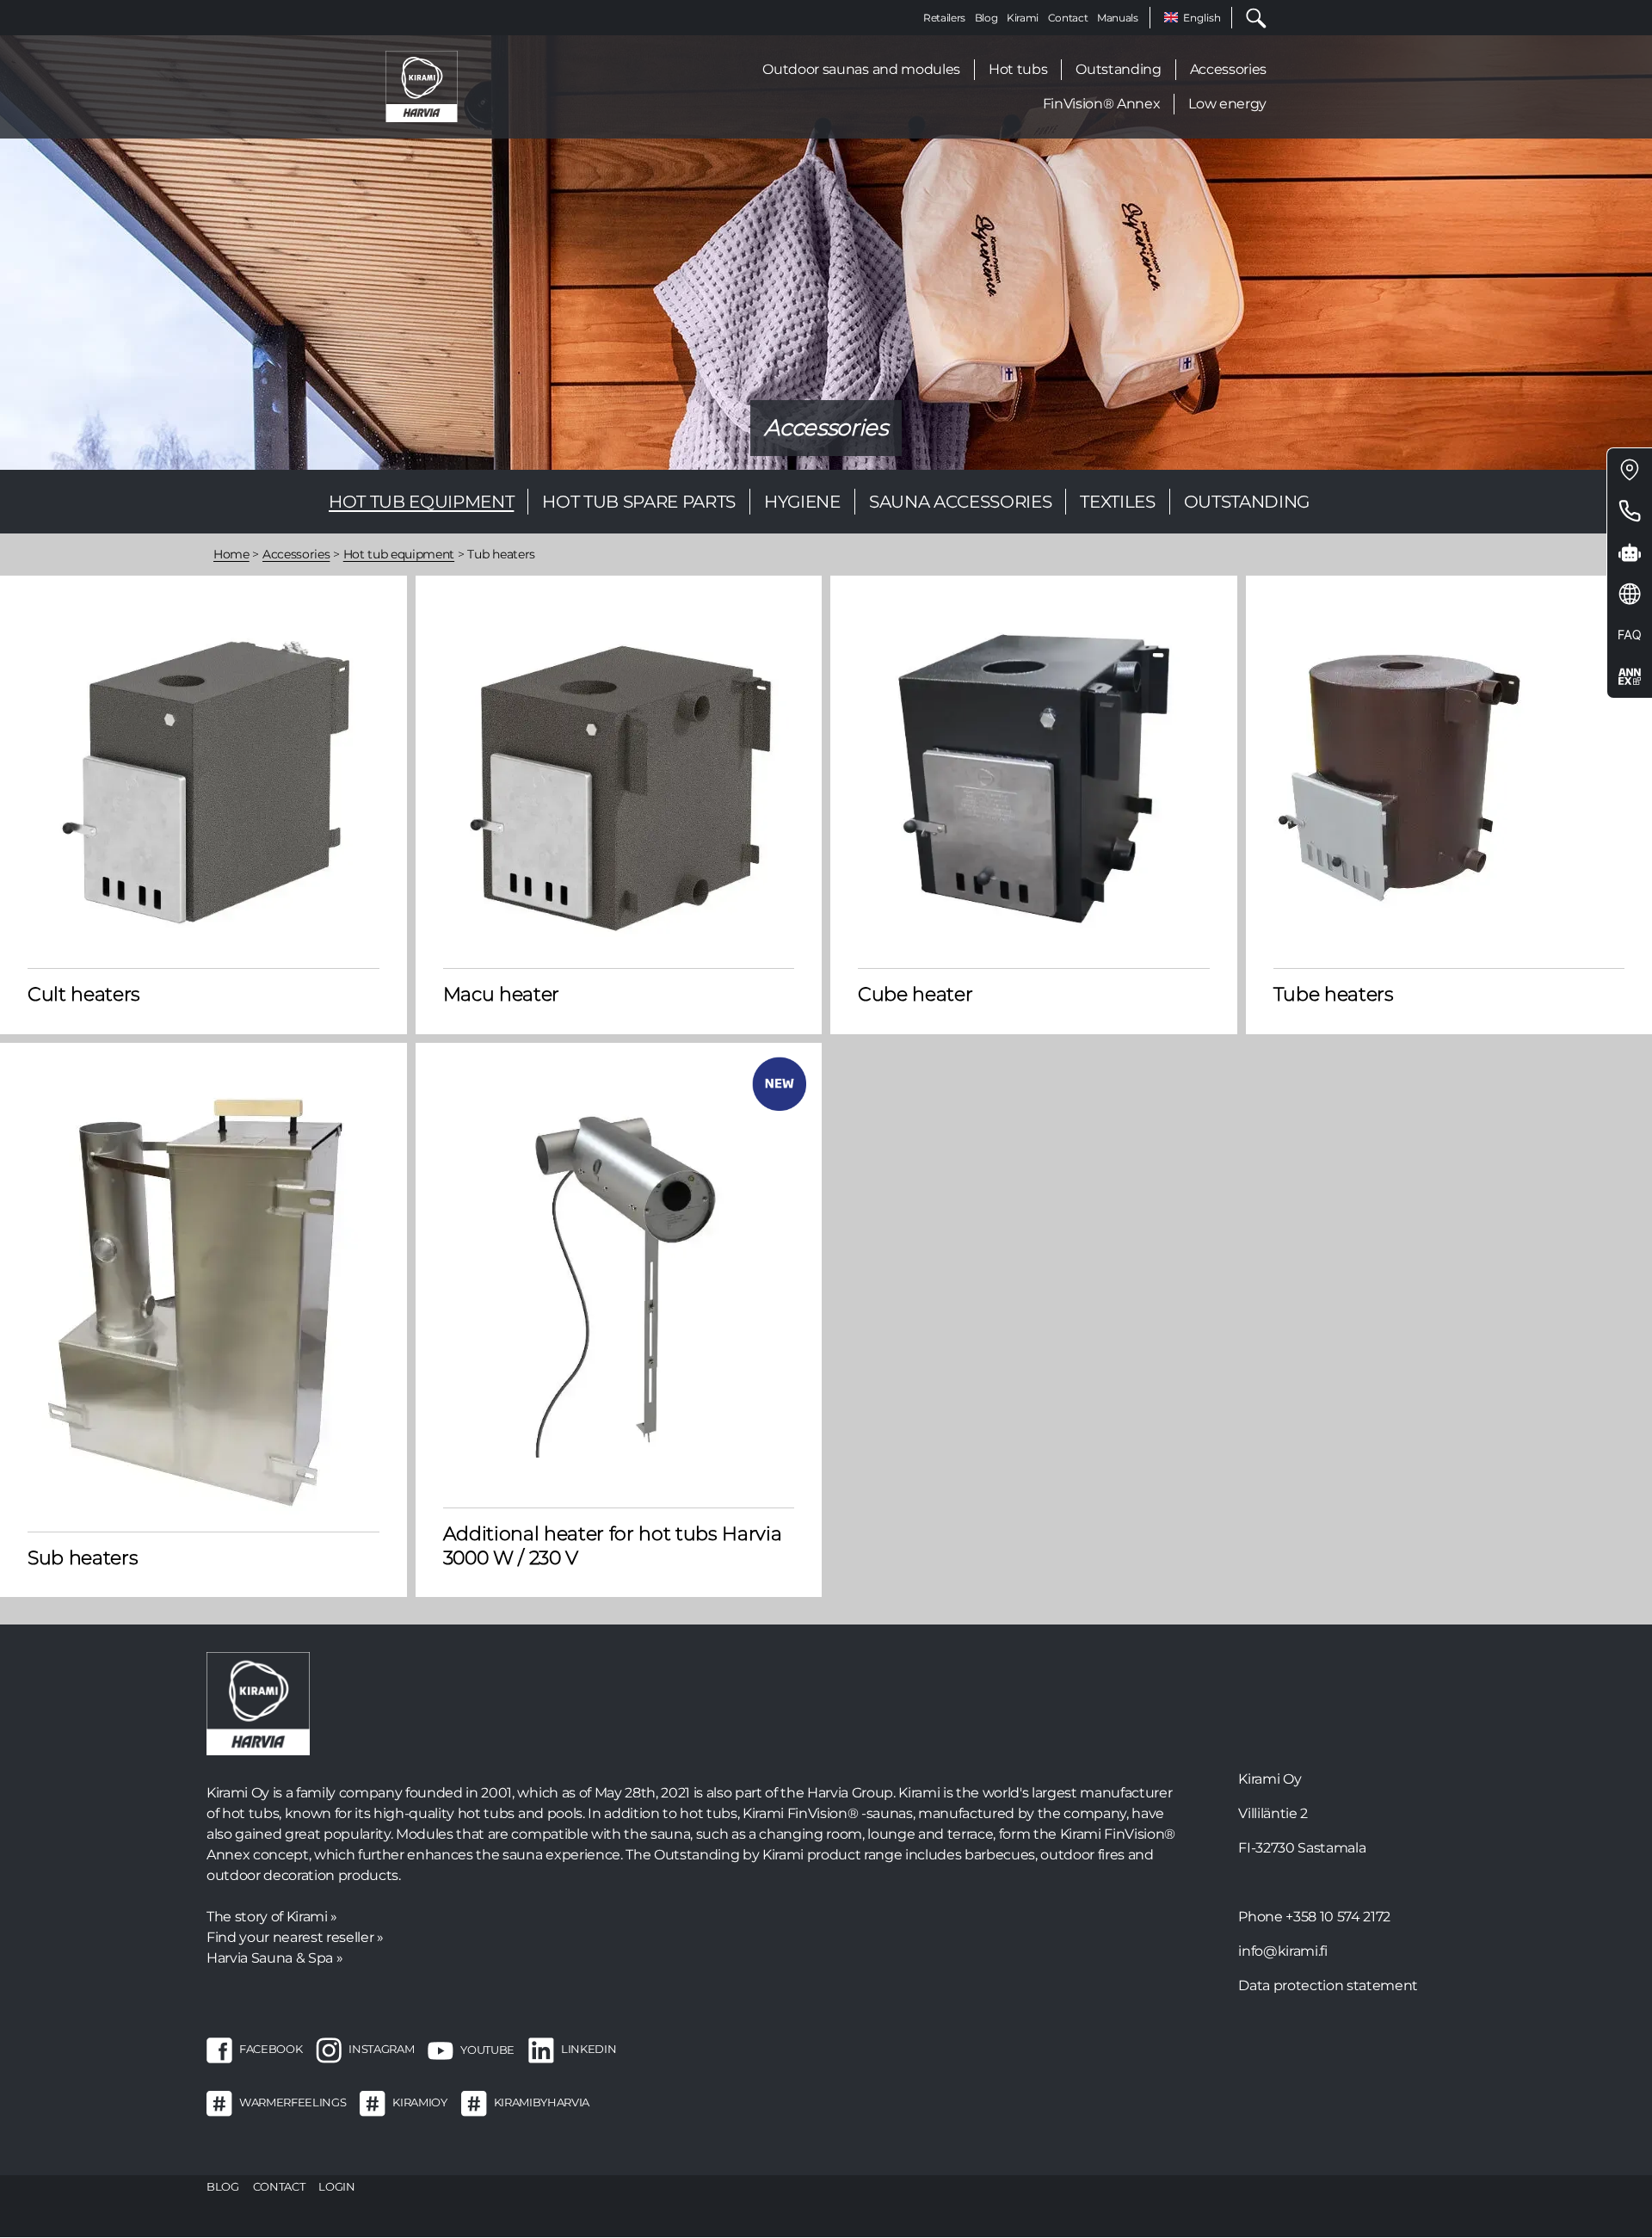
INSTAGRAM (381, 2050)
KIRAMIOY (419, 2103)
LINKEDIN (589, 2050)
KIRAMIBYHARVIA (542, 2103)
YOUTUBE (487, 2050)
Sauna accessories (960, 502)
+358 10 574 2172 (1338, 1917)
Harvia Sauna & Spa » (274, 1958)
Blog (986, 18)
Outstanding (1118, 69)
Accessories (1228, 69)
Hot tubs (1018, 69)
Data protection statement (1328, 1985)
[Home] (422, 86)
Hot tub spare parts (639, 502)
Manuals (1118, 18)
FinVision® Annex (1102, 104)
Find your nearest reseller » (295, 1937)
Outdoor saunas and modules (861, 69)
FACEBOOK (271, 2050)
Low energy (1227, 104)
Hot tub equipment (421, 502)
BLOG (223, 2186)
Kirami (1023, 18)
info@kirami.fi (1282, 1951)
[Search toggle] (1249, 18)
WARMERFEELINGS (293, 2103)
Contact (1068, 18)
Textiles (1117, 502)
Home (231, 554)
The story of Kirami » (272, 1917)
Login (336, 2186)
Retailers (944, 18)
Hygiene (802, 502)
